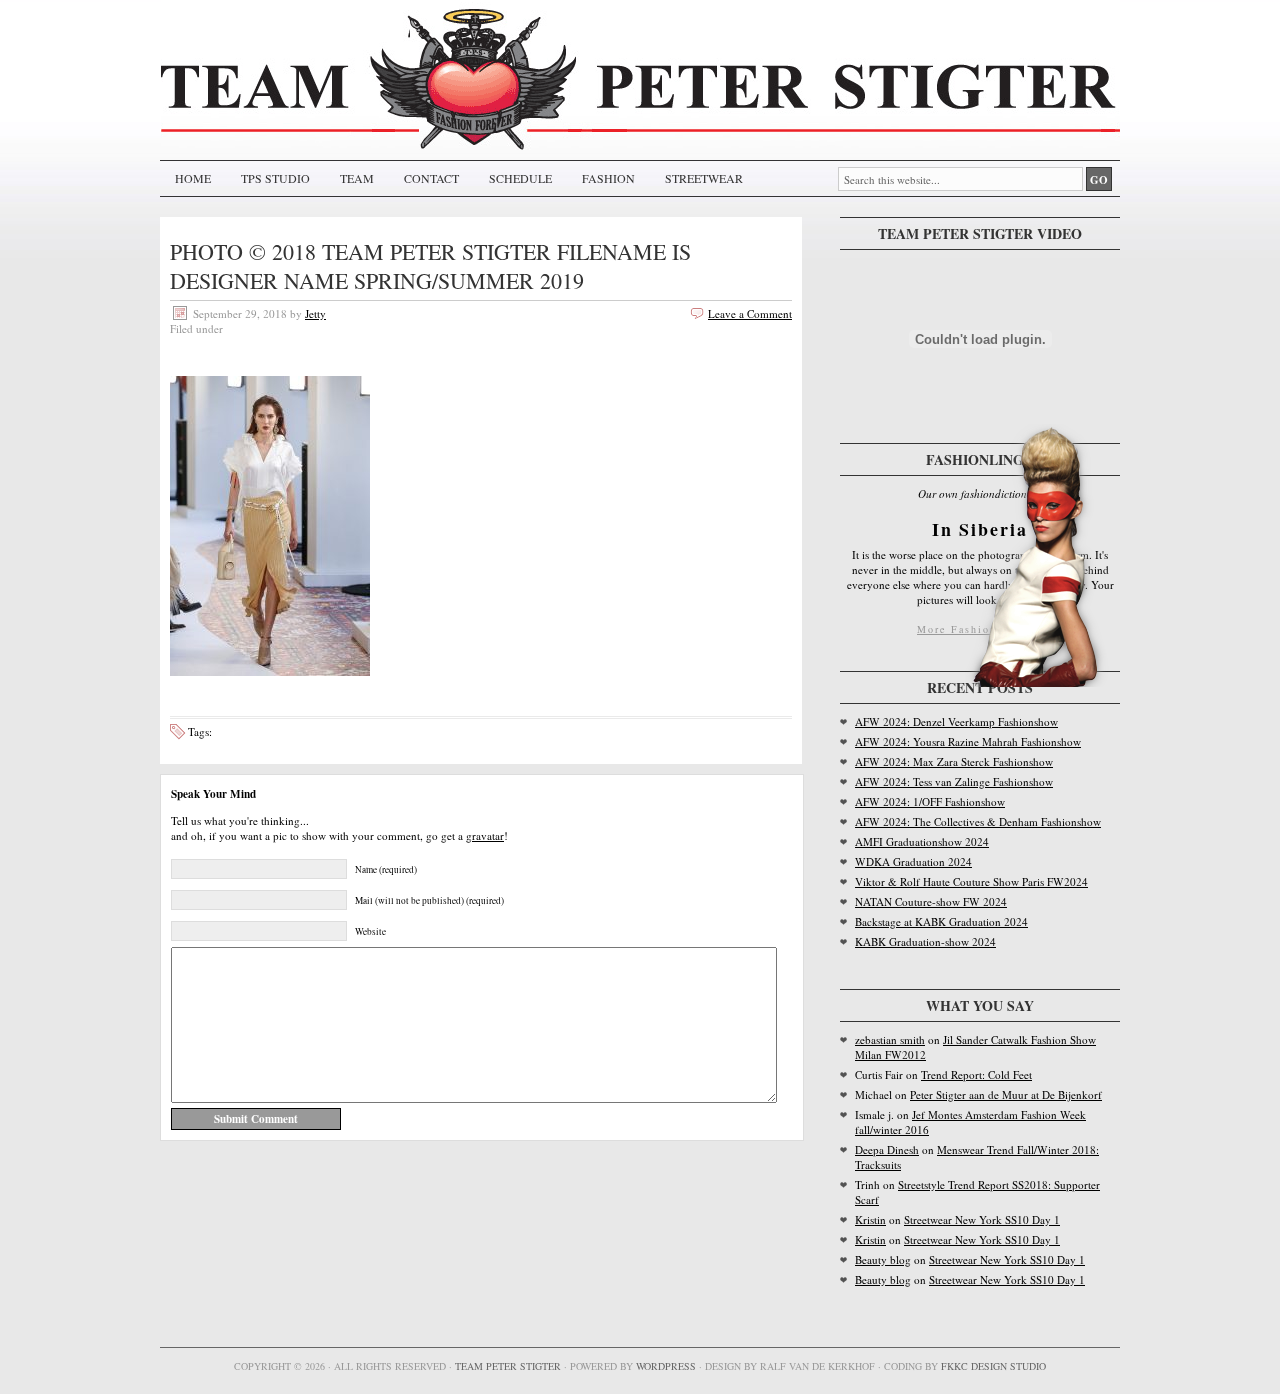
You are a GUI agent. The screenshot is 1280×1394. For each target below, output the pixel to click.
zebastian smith (890, 1039)
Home (193, 178)
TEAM (357, 178)
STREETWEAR (704, 178)
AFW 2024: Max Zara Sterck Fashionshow (954, 761)
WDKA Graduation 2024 (913, 861)
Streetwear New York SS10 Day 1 (982, 1219)
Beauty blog (883, 1259)
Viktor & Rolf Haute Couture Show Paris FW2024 (971, 881)
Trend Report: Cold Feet (976, 1074)
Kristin (870, 1219)
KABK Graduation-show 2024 (925, 941)
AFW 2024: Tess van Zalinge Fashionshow (954, 781)
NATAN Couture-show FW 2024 (931, 901)
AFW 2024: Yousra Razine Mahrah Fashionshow (968, 741)
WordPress (666, 1366)
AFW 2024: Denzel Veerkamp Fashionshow (956, 721)
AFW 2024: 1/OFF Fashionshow (930, 801)
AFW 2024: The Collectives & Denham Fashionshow (978, 821)
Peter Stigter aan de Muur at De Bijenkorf (1006, 1094)
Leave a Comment (750, 313)
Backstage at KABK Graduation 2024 (941, 921)
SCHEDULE (520, 178)
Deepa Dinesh (887, 1149)
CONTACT (431, 178)
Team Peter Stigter (508, 1366)
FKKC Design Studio (993, 1366)
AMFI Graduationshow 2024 (922, 841)
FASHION (608, 178)
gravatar (485, 835)
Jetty (315, 313)
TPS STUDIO (275, 178)
